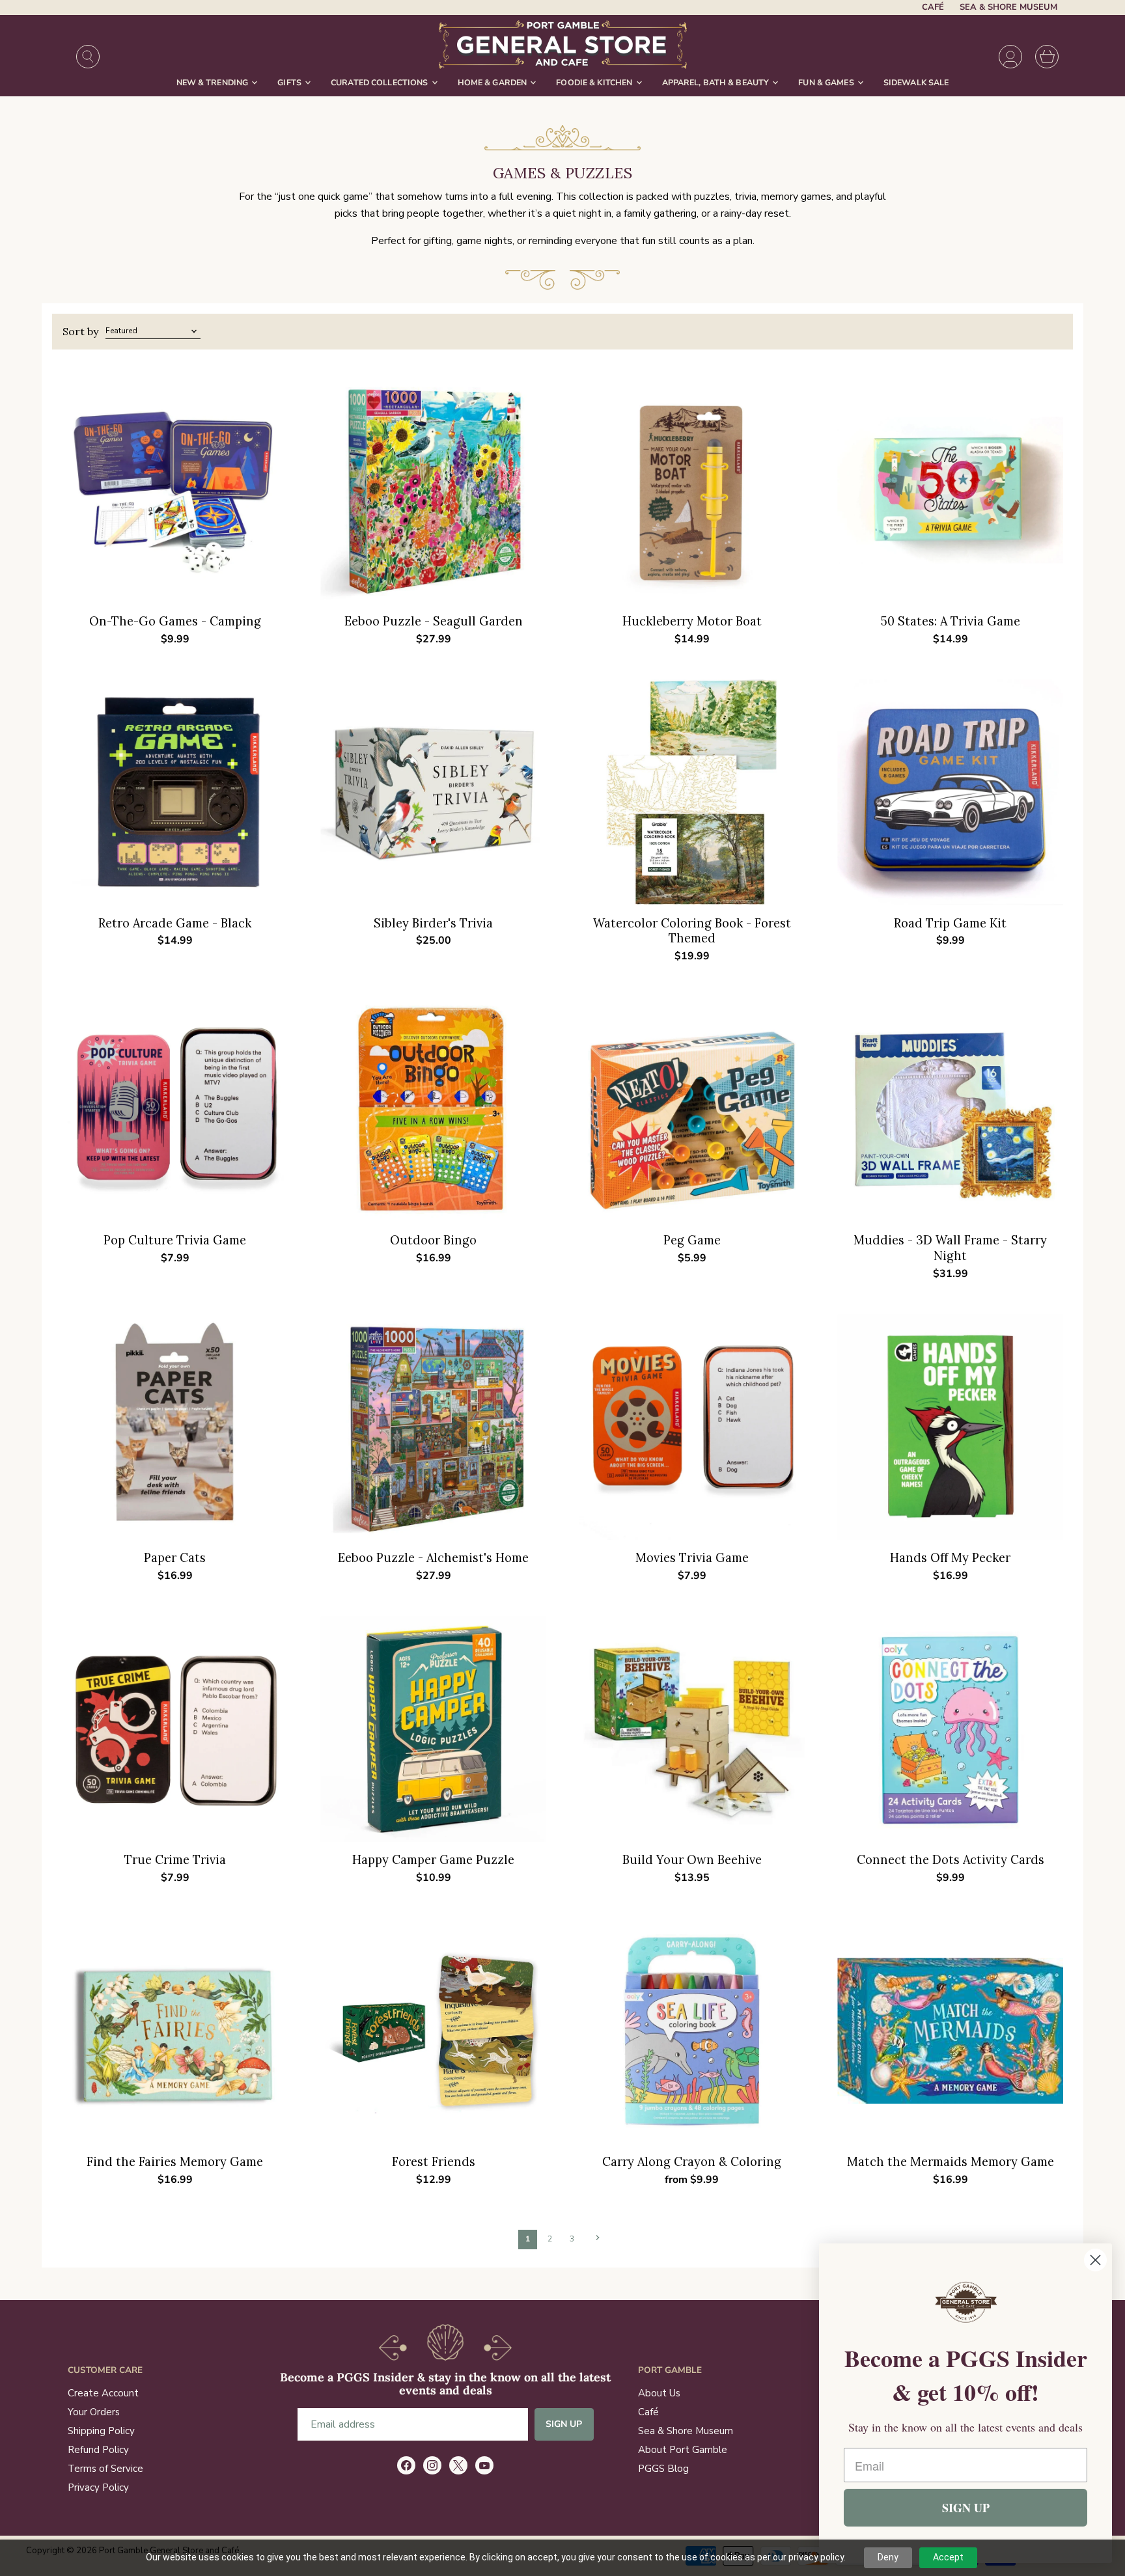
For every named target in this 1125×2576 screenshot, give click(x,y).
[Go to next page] (596, 2238)
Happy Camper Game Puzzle (433, 1860)
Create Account (103, 2393)
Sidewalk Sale (916, 82)
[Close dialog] (1095, 2260)
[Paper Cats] (175, 1427)
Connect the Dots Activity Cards (951, 1860)
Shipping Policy (101, 2431)
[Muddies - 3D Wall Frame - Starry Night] (950, 1109)
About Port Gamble (683, 2450)
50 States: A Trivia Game (951, 621)
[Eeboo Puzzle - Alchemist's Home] (433, 1427)
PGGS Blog (663, 2469)
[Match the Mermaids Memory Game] (950, 2031)
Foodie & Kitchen (595, 82)
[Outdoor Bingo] (433, 1109)
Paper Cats (175, 1558)
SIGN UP (966, 2508)
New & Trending (214, 82)
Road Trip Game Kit (950, 923)
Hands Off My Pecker (950, 1558)
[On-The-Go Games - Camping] (175, 490)
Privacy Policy (98, 2487)
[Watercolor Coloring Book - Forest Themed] (692, 792)
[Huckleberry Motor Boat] (692, 490)
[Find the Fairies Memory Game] (175, 2031)
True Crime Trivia (175, 1860)
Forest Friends (434, 2162)
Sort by (80, 331)
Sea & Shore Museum (1008, 7)
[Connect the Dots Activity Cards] (950, 1729)
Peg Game (692, 1240)
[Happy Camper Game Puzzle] (433, 1729)
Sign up (564, 2424)
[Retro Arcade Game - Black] (175, 792)
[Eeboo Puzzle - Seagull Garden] (433, 490)
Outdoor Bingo (433, 1240)
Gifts (290, 82)
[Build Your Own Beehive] (692, 1729)
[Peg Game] (692, 1109)
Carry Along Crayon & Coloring (692, 2162)
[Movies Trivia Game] (692, 1427)
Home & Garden (493, 82)
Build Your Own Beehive (692, 1860)
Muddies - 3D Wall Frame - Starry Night (950, 1248)
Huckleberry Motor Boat (692, 621)
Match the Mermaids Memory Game (951, 2162)
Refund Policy (98, 2450)
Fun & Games (827, 82)
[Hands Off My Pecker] (950, 1427)
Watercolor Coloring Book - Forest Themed (692, 931)
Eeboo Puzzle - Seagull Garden (434, 621)
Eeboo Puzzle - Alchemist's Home (433, 1558)
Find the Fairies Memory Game (175, 2162)
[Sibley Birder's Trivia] (433, 792)
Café (933, 7)
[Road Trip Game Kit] (950, 792)
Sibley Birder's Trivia (433, 923)
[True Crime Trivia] (175, 1729)
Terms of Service (105, 2469)
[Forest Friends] (433, 2031)
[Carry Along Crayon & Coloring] (692, 2031)
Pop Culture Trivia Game (175, 1240)
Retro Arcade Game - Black (175, 923)
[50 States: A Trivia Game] (950, 490)
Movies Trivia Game (692, 1558)
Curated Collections (381, 82)
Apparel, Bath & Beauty (717, 82)
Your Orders (94, 2412)
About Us (659, 2393)
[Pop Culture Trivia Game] (175, 1109)
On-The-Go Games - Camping (175, 621)
